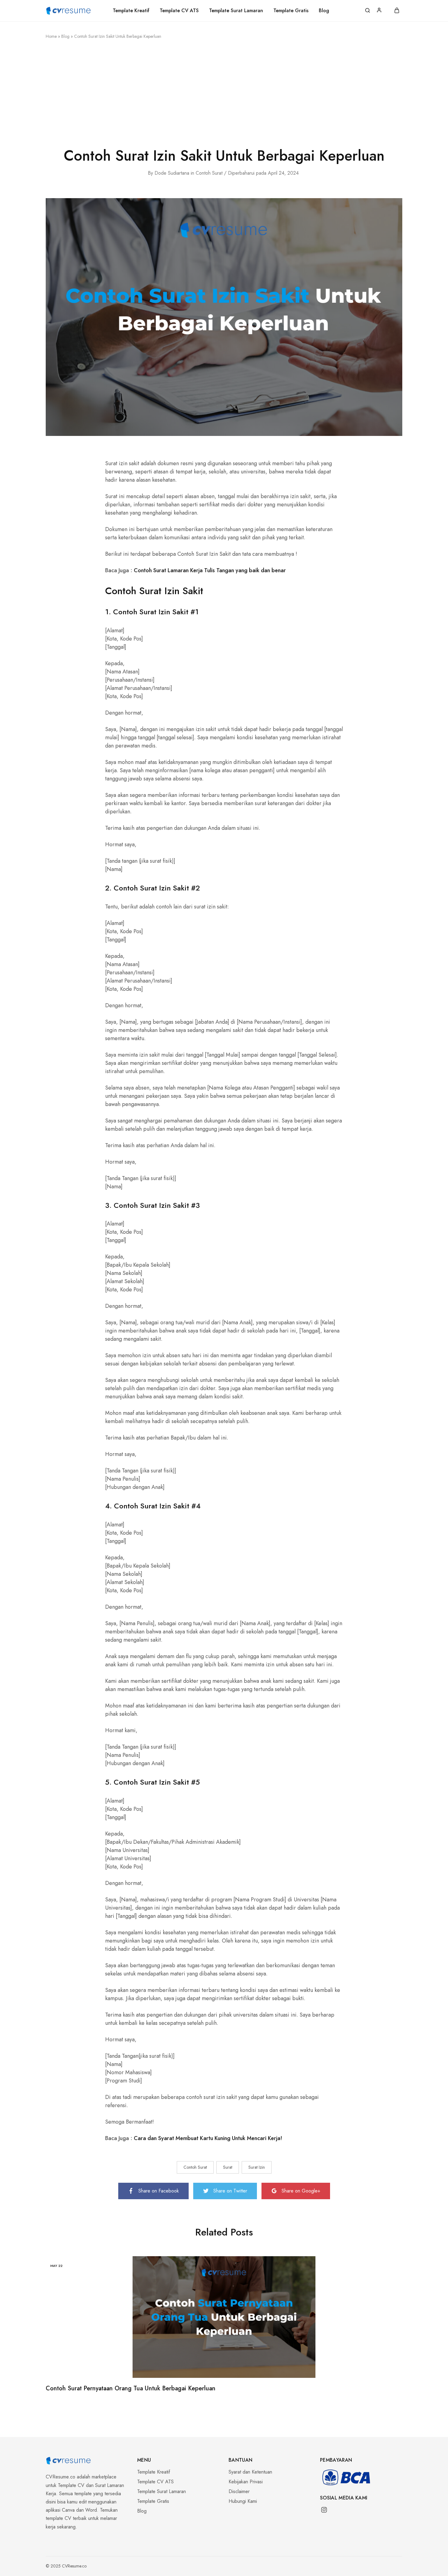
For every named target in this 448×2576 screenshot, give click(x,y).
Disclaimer (239, 2491)
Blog (324, 11)
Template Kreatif (131, 11)
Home (51, 36)
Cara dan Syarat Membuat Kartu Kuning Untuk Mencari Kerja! (208, 2138)
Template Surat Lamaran (236, 11)
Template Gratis (291, 11)
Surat (228, 2167)
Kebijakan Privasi (246, 2482)
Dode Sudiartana (172, 173)
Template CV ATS (179, 11)
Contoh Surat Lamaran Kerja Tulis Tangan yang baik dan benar (210, 570)
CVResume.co (60, 2477)
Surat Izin (257, 2167)
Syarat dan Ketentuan (250, 2472)
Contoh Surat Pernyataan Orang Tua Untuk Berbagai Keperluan (131, 2388)
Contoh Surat (209, 173)
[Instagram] (322, 2511)
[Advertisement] (224, 91)
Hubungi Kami (243, 2501)
